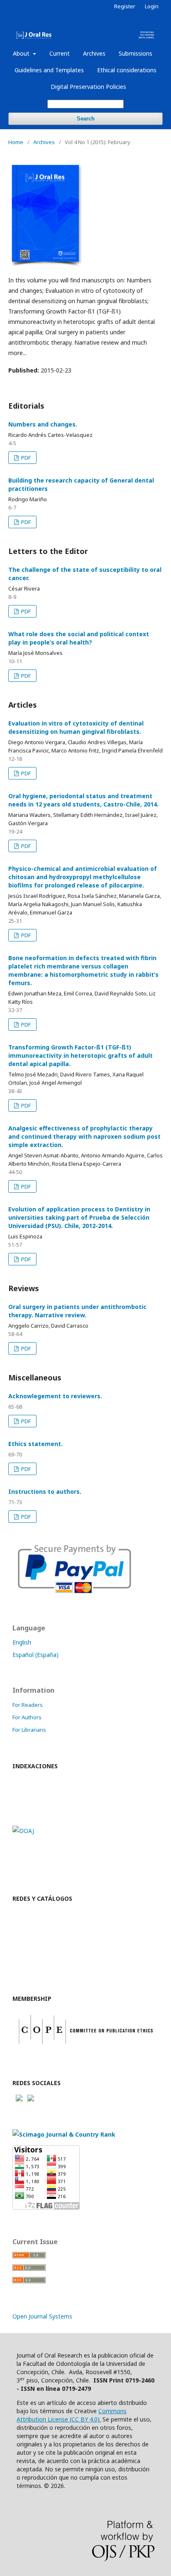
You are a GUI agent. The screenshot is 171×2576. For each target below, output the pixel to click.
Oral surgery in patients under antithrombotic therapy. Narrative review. (77, 1311)
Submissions (136, 53)
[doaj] (23, 1831)
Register (125, 6)
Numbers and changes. (43, 424)
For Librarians (29, 1730)
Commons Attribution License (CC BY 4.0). (72, 2415)
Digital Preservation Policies (88, 87)
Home (16, 142)
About (22, 53)
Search (86, 119)
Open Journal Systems (42, 2316)
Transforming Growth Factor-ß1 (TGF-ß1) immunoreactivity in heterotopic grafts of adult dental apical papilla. (81, 1055)
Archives (94, 53)
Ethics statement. (35, 1444)
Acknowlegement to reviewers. (55, 1396)
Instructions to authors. (45, 1491)
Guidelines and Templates (49, 70)
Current (60, 53)
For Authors (27, 1717)
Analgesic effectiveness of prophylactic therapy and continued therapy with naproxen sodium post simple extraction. (84, 1136)
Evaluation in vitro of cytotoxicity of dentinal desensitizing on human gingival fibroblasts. (76, 727)
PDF (25, 458)
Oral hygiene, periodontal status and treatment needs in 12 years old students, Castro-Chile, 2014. (83, 800)
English (22, 1642)
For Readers (28, 1705)
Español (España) (35, 1655)
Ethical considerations (127, 70)
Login (152, 6)
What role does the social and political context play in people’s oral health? (79, 638)
